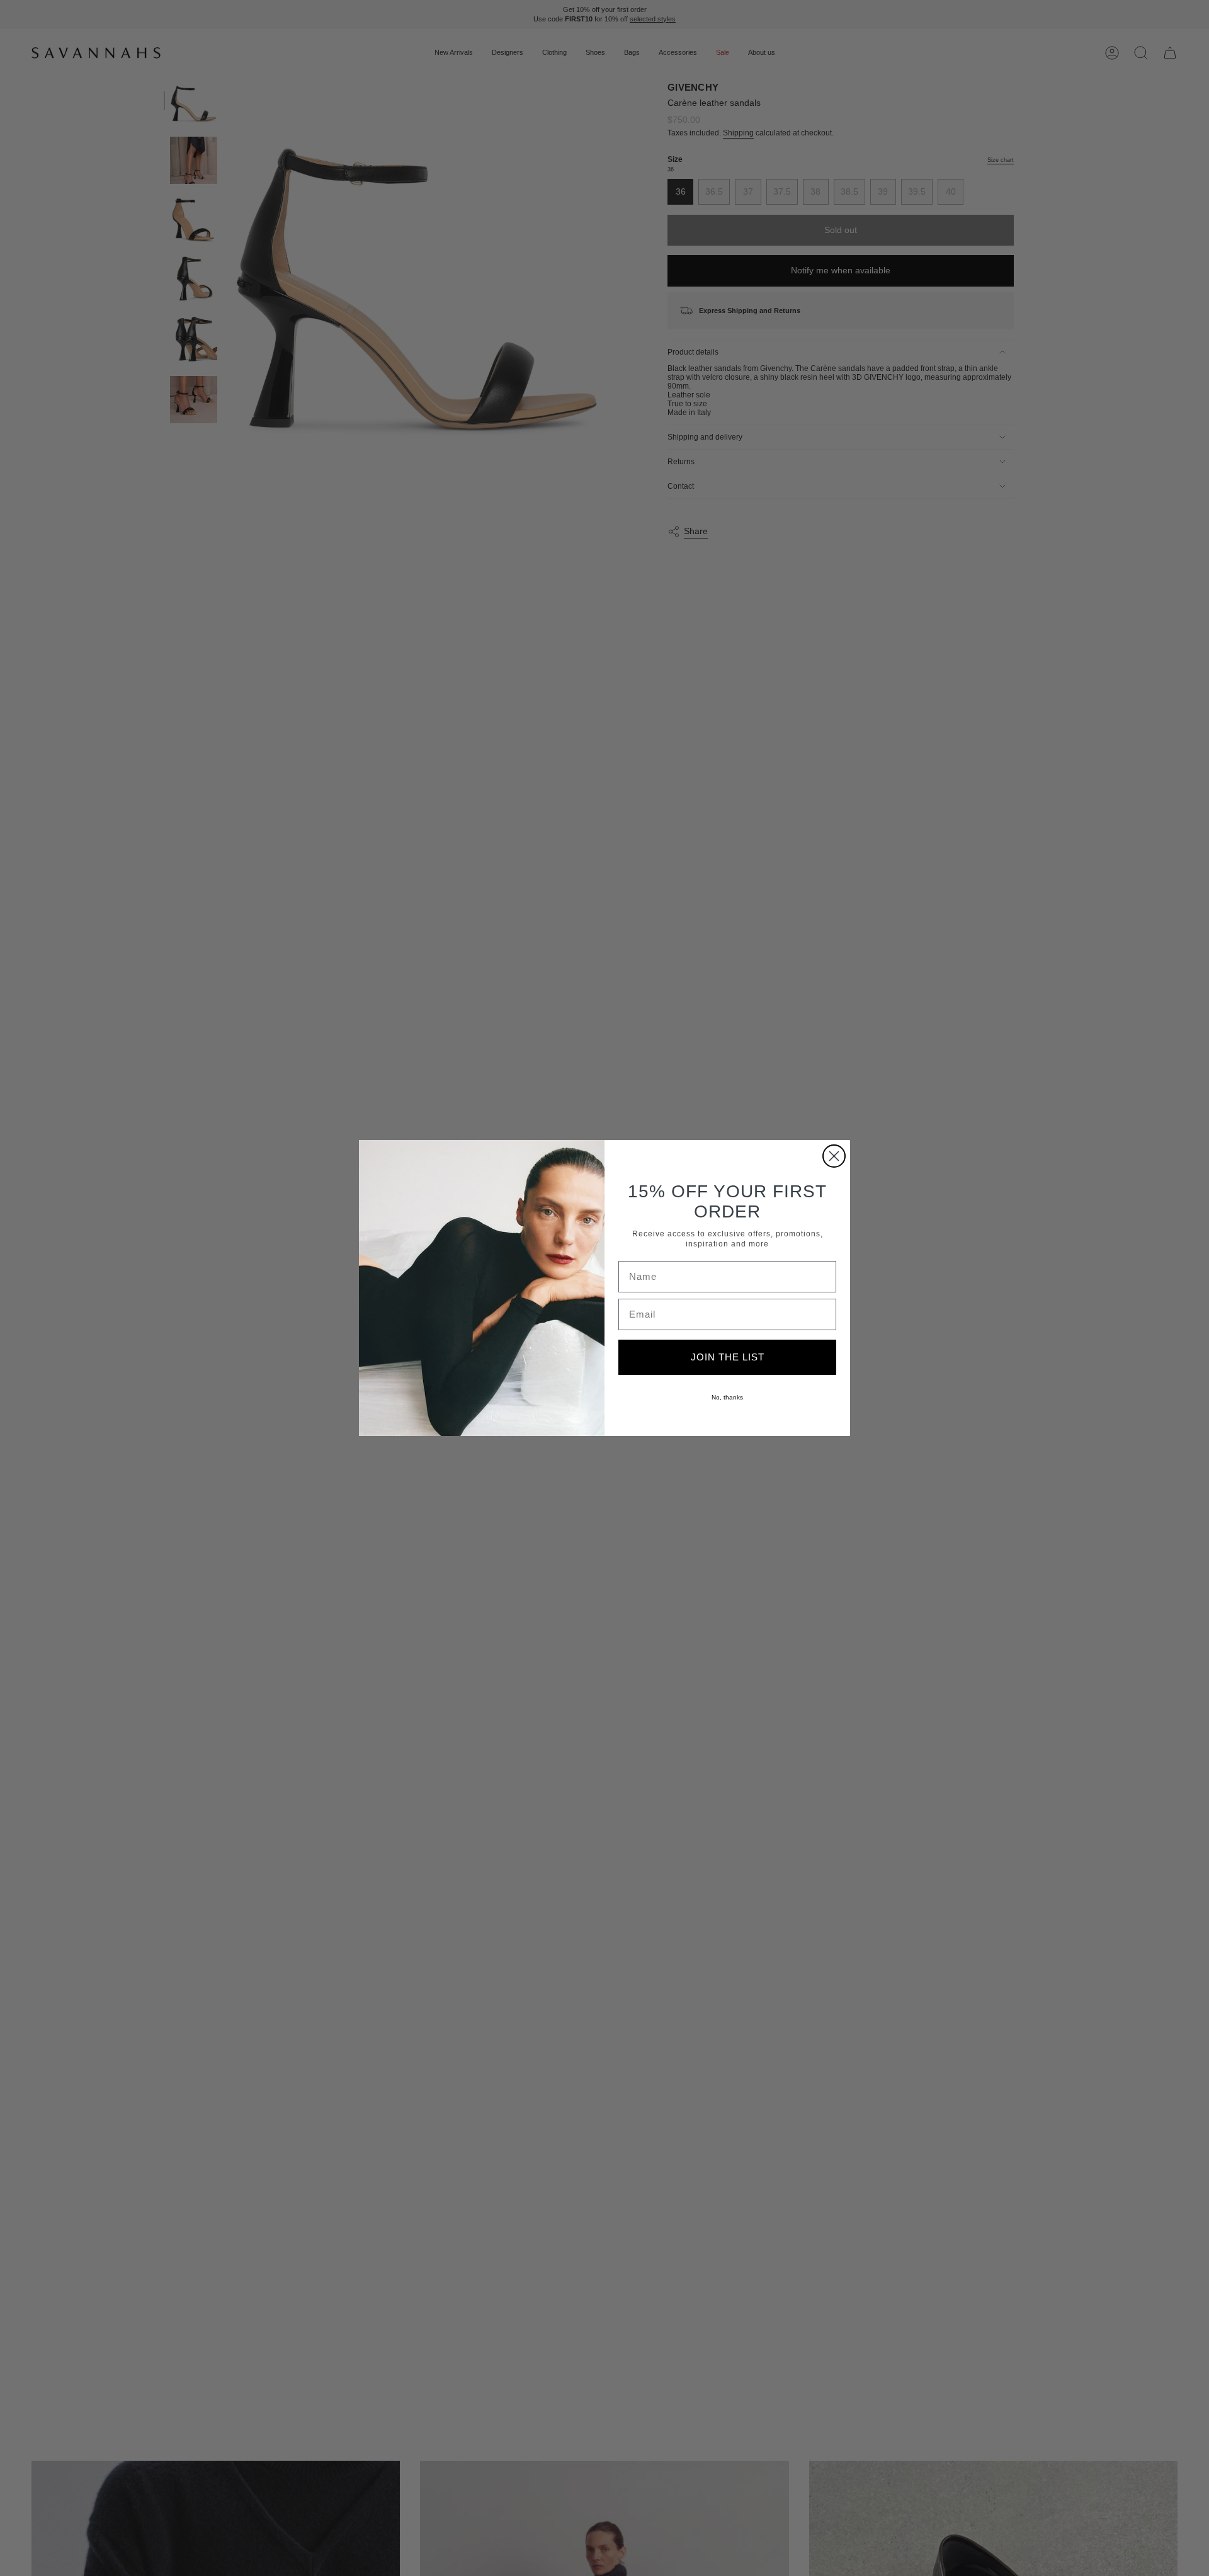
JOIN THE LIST (728, 1357)
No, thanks (727, 1397)
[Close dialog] (834, 1156)
